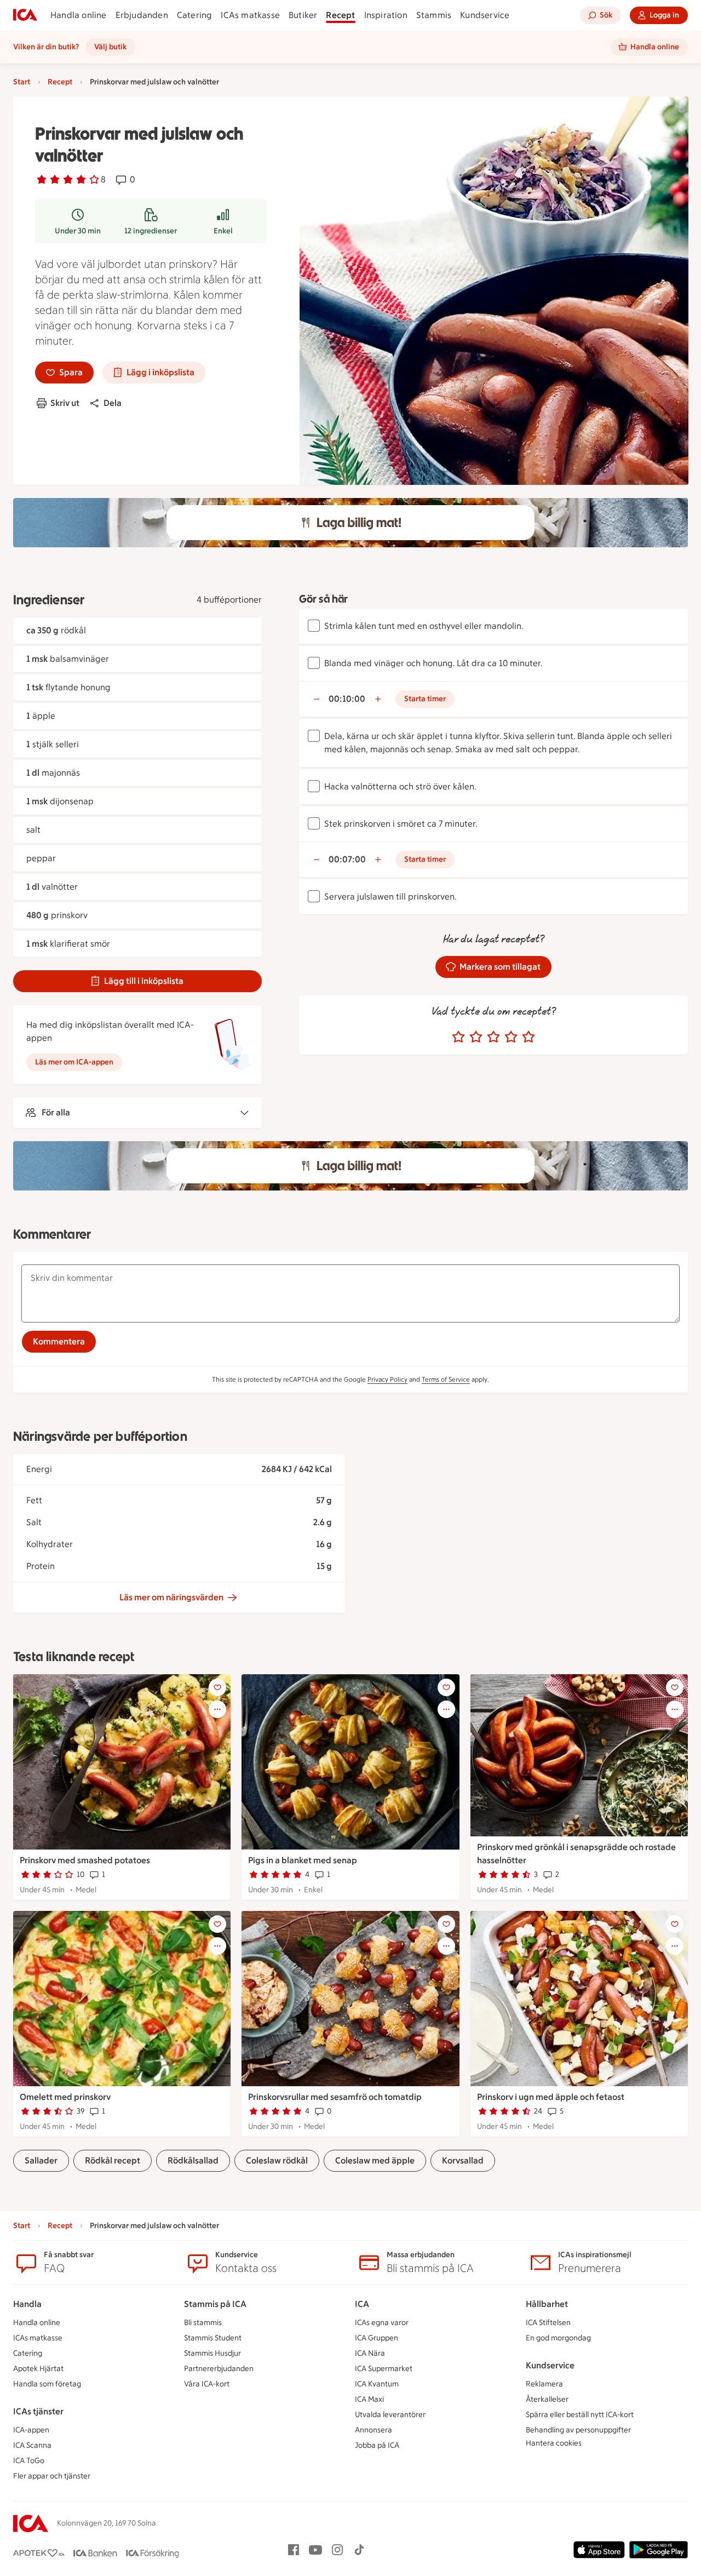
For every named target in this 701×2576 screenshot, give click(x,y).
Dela (113, 403)
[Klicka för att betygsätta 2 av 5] (476, 1037)
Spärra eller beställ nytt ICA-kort (580, 2415)
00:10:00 (347, 699)
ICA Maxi (369, 2399)
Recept (340, 15)
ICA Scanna (32, 2445)
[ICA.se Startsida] (25, 15)
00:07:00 (347, 859)
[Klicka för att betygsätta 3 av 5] (493, 1037)
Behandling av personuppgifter (578, 2430)
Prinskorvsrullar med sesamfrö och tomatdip (335, 2097)
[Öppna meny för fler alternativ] (217, 1709)
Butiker (303, 15)
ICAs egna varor (382, 2323)
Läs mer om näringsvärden (171, 1597)
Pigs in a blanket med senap (303, 1860)
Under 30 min (78, 231)
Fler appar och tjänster (52, 2476)
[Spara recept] (217, 1687)
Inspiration (386, 15)
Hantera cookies (554, 2443)
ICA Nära (370, 2353)
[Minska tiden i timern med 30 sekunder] (317, 699)
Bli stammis (203, 2323)
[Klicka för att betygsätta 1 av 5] (458, 1037)
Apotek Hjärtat (38, 2369)
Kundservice (485, 15)
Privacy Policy (387, 1379)
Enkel (223, 231)
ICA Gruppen (377, 2338)
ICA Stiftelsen (548, 2323)
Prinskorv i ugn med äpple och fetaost (551, 2097)
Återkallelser (547, 2399)
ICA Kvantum (377, 2384)
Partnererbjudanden (219, 2369)
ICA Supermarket (384, 2369)
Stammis (434, 15)
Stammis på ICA (215, 2304)
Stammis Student (213, 2338)
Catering (195, 15)
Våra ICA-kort (207, 2384)
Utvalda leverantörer (390, 2415)
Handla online (79, 15)
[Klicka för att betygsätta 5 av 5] (528, 1037)
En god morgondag (558, 2338)
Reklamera (544, 2384)
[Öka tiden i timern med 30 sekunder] (378, 699)
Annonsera (374, 2430)
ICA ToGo (29, 2461)
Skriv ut (65, 403)
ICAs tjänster (38, 2411)
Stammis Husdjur (212, 2353)
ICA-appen (31, 2430)
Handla (27, 2304)
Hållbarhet (547, 2304)
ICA (362, 2304)
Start (22, 82)
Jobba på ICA (377, 2445)
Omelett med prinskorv (65, 2097)
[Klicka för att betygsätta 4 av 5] (511, 1037)
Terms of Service (446, 1379)
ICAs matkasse (250, 15)
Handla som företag (47, 2384)
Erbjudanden (142, 15)
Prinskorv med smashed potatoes (85, 1860)
